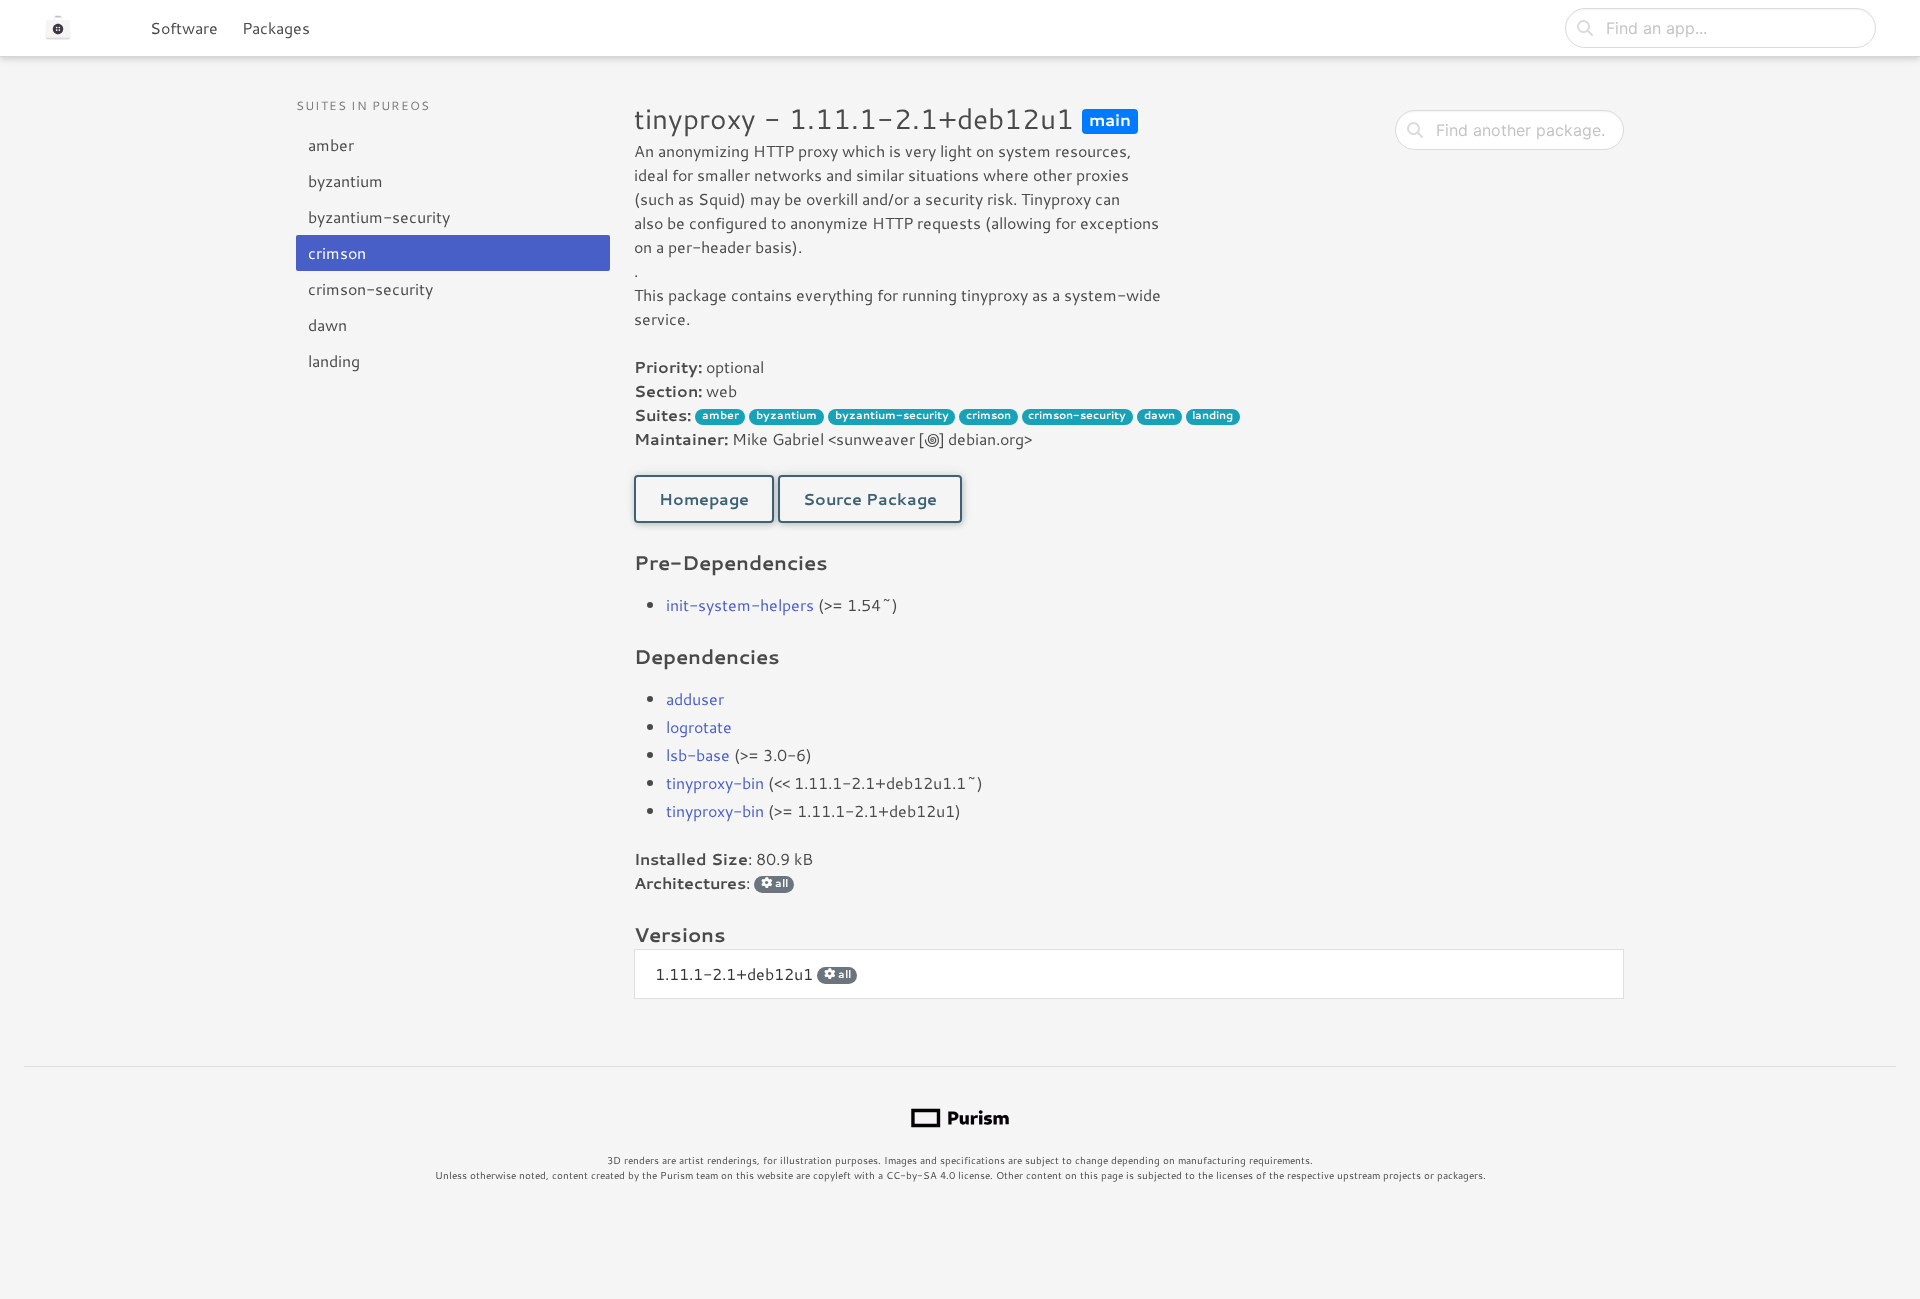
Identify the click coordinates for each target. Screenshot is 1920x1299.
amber (331, 144)
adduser (695, 698)
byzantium (345, 180)
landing (334, 360)
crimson (337, 252)
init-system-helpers (740, 604)
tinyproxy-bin (715, 782)
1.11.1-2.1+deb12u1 (753, 973)
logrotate (699, 726)
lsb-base (698, 754)
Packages (276, 27)
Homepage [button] (704, 498)
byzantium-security (379, 216)
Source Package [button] (870, 498)
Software (184, 27)
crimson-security (370, 288)
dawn (327, 324)
